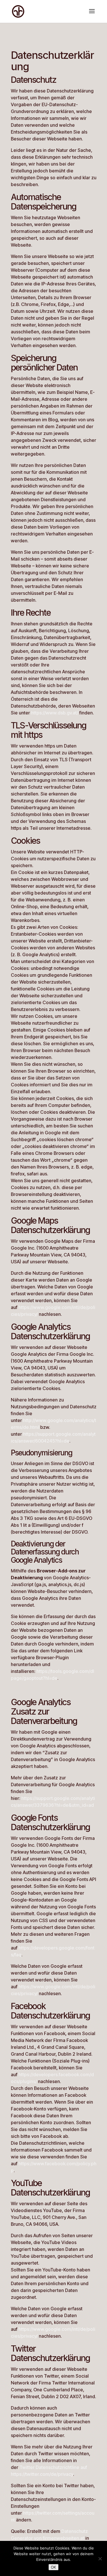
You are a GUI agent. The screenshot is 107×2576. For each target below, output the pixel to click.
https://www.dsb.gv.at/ (55, 713)
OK (53, 2567)
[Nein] (100, 2559)
